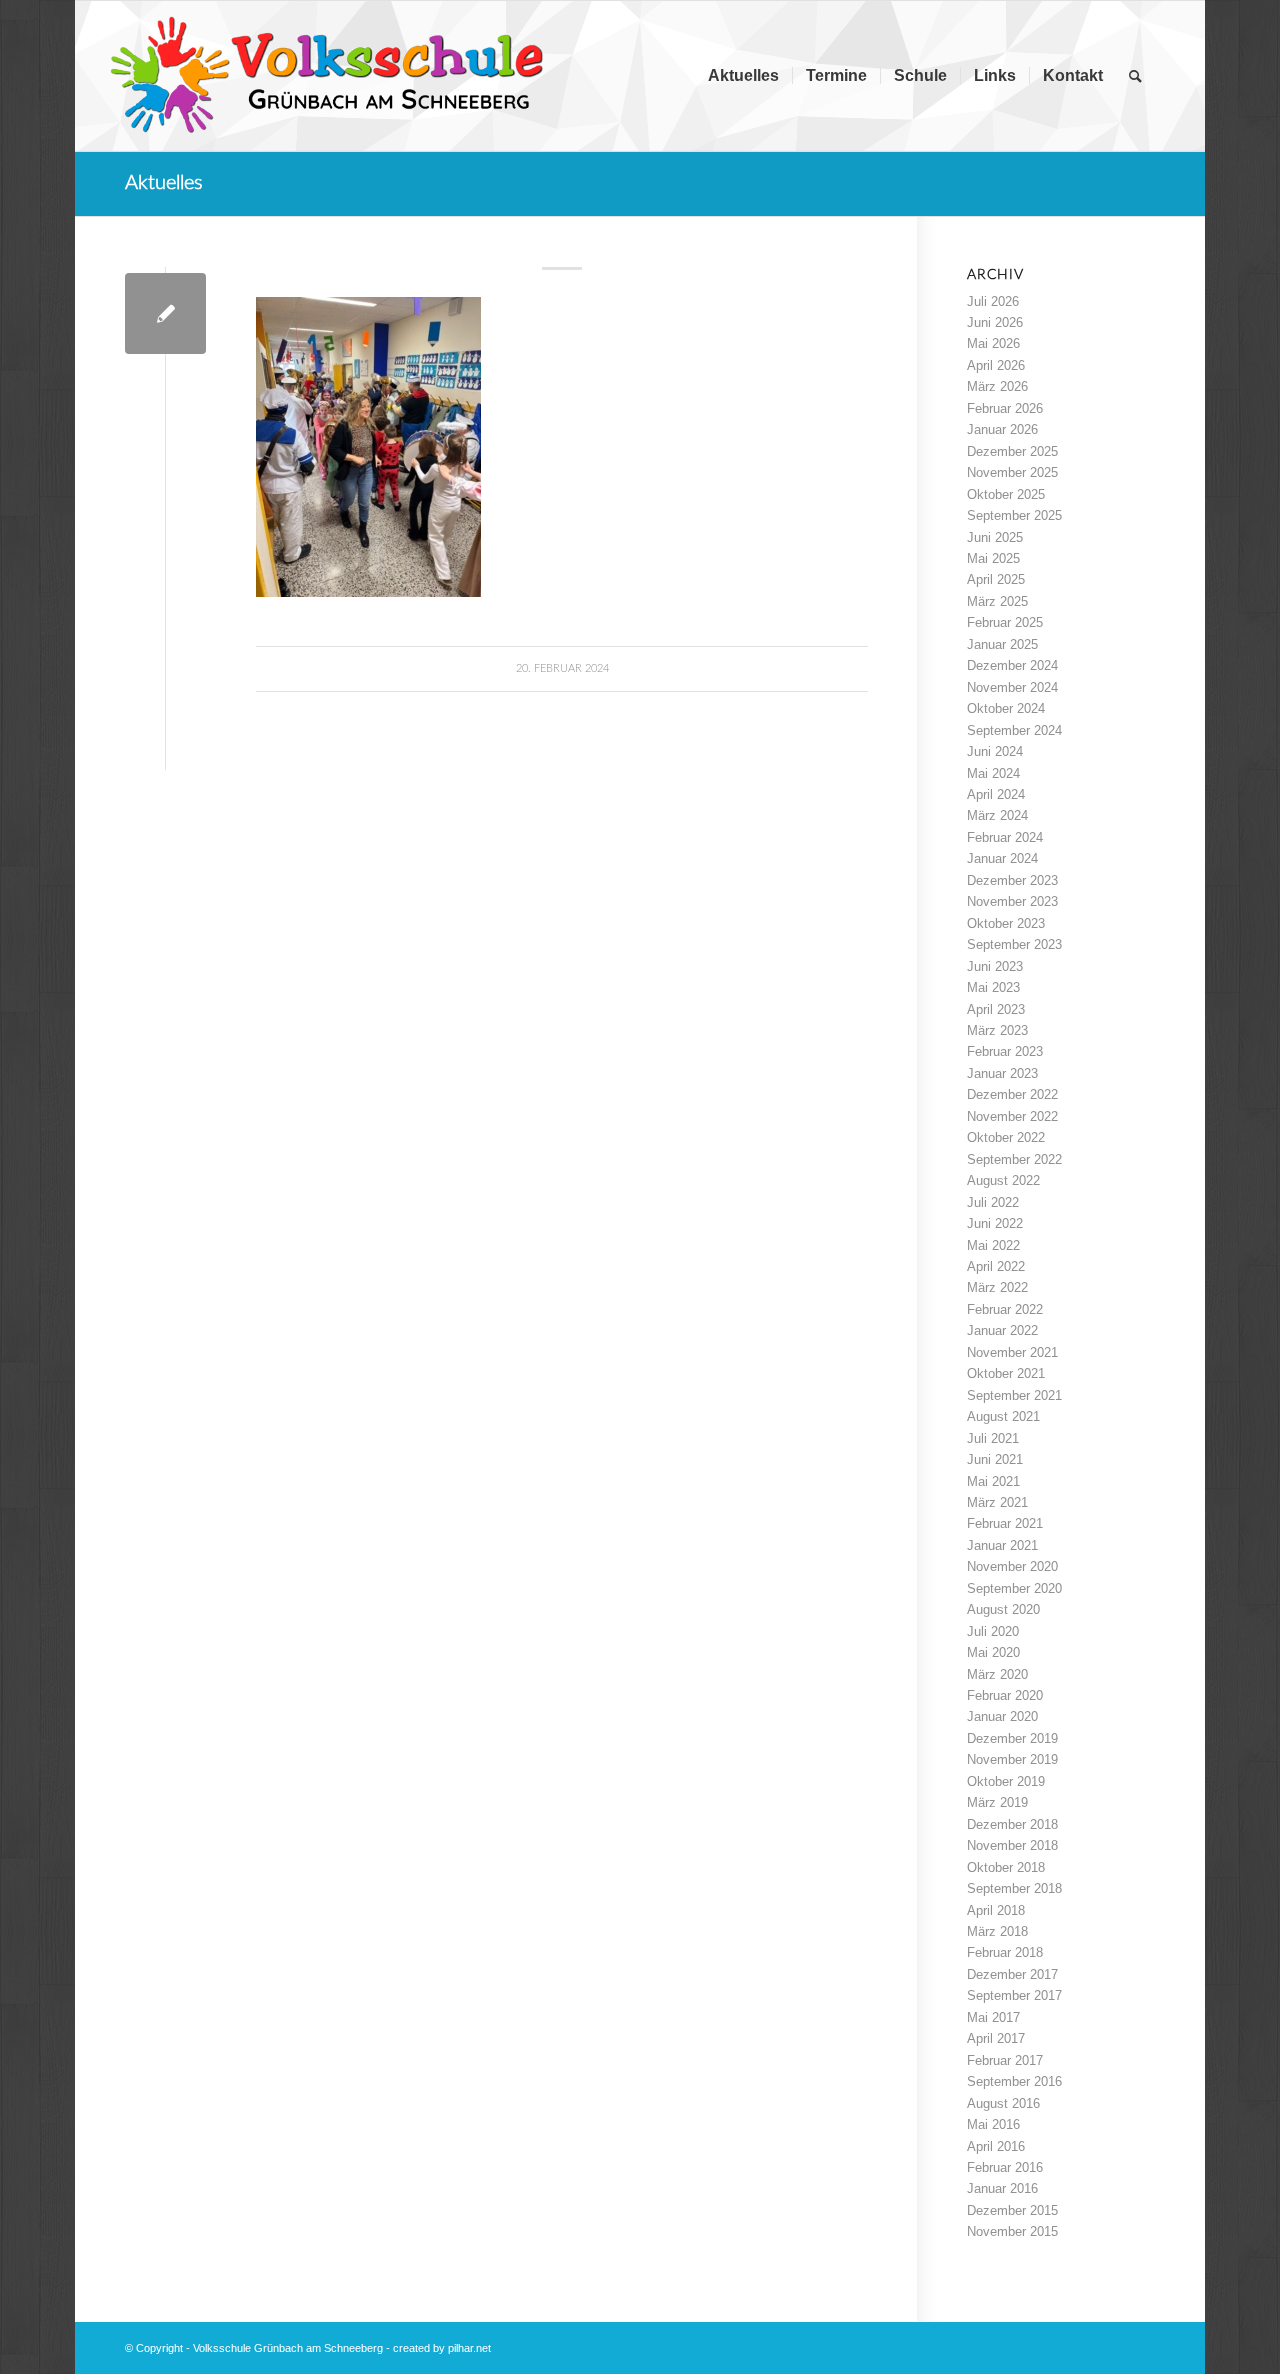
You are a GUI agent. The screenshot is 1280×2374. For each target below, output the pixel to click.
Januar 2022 (1002, 1330)
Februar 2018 (1005, 1952)
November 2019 (1012, 1759)
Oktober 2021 (1006, 1373)
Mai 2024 (993, 773)
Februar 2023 (1005, 1051)
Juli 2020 (993, 1631)
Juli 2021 (993, 1438)
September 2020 (1014, 1588)
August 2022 (1003, 1180)
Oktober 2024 (1006, 708)
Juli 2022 (993, 1202)
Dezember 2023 (1012, 880)
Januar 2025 (1002, 644)
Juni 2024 (995, 751)
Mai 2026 (993, 343)
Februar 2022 (1005, 1309)
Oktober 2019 (1006, 1781)
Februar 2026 (1005, 408)
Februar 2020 (1005, 1695)
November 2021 (1012, 1352)
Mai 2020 (993, 1652)
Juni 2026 (995, 322)
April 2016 (996, 2146)
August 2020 (1003, 1609)
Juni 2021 (995, 1459)
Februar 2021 (1005, 1523)
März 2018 (997, 1931)
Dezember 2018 (1012, 1824)
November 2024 (1012, 687)
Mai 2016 (993, 2124)
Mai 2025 (993, 558)
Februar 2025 (1005, 622)
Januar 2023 (1002, 1073)
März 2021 (997, 1502)
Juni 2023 (995, 966)
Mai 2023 (993, 987)
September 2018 (1014, 1888)
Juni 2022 (995, 1223)
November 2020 (1012, 1566)
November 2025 (1012, 472)
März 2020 (997, 1674)
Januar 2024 (1002, 858)
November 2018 (1012, 1845)
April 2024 (996, 794)
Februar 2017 (1005, 2060)
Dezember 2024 (1012, 665)
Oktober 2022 (1006, 1137)
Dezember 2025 (1012, 451)
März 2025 (997, 601)
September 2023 (1014, 944)
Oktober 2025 (1006, 494)
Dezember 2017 (1012, 1974)
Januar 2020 (1002, 1716)
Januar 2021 (1002, 1545)
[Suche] (1135, 76)
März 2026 (997, 386)
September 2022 (1014, 1159)
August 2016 (1003, 2103)
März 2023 (997, 1030)
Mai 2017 (993, 2017)
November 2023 (1012, 901)
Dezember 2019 (1012, 1738)
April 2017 (996, 2038)
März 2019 (997, 1802)
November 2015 (1012, 2231)
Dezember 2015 (1012, 2210)
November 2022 (1012, 1116)
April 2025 (996, 579)
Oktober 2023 (1006, 923)
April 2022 (996, 1266)
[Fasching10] (165, 313)
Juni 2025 (995, 537)
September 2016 (1014, 2081)
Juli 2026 (993, 301)
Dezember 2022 (1012, 1094)
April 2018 (996, 1910)
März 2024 (997, 815)
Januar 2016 (1002, 2188)
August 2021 (1003, 1416)
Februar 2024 (1005, 837)
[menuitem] (743, 76)
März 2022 (997, 1287)
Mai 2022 (993, 1245)
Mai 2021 (993, 1481)
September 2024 (1014, 730)
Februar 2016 (1005, 2167)
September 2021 (1014, 1395)
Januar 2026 (1002, 429)
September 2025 (1014, 515)
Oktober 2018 (1006, 1867)
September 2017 (1014, 1995)
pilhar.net (469, 2348)
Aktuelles (164, 183)
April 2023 (996, 1009)
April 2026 (996, 365)
